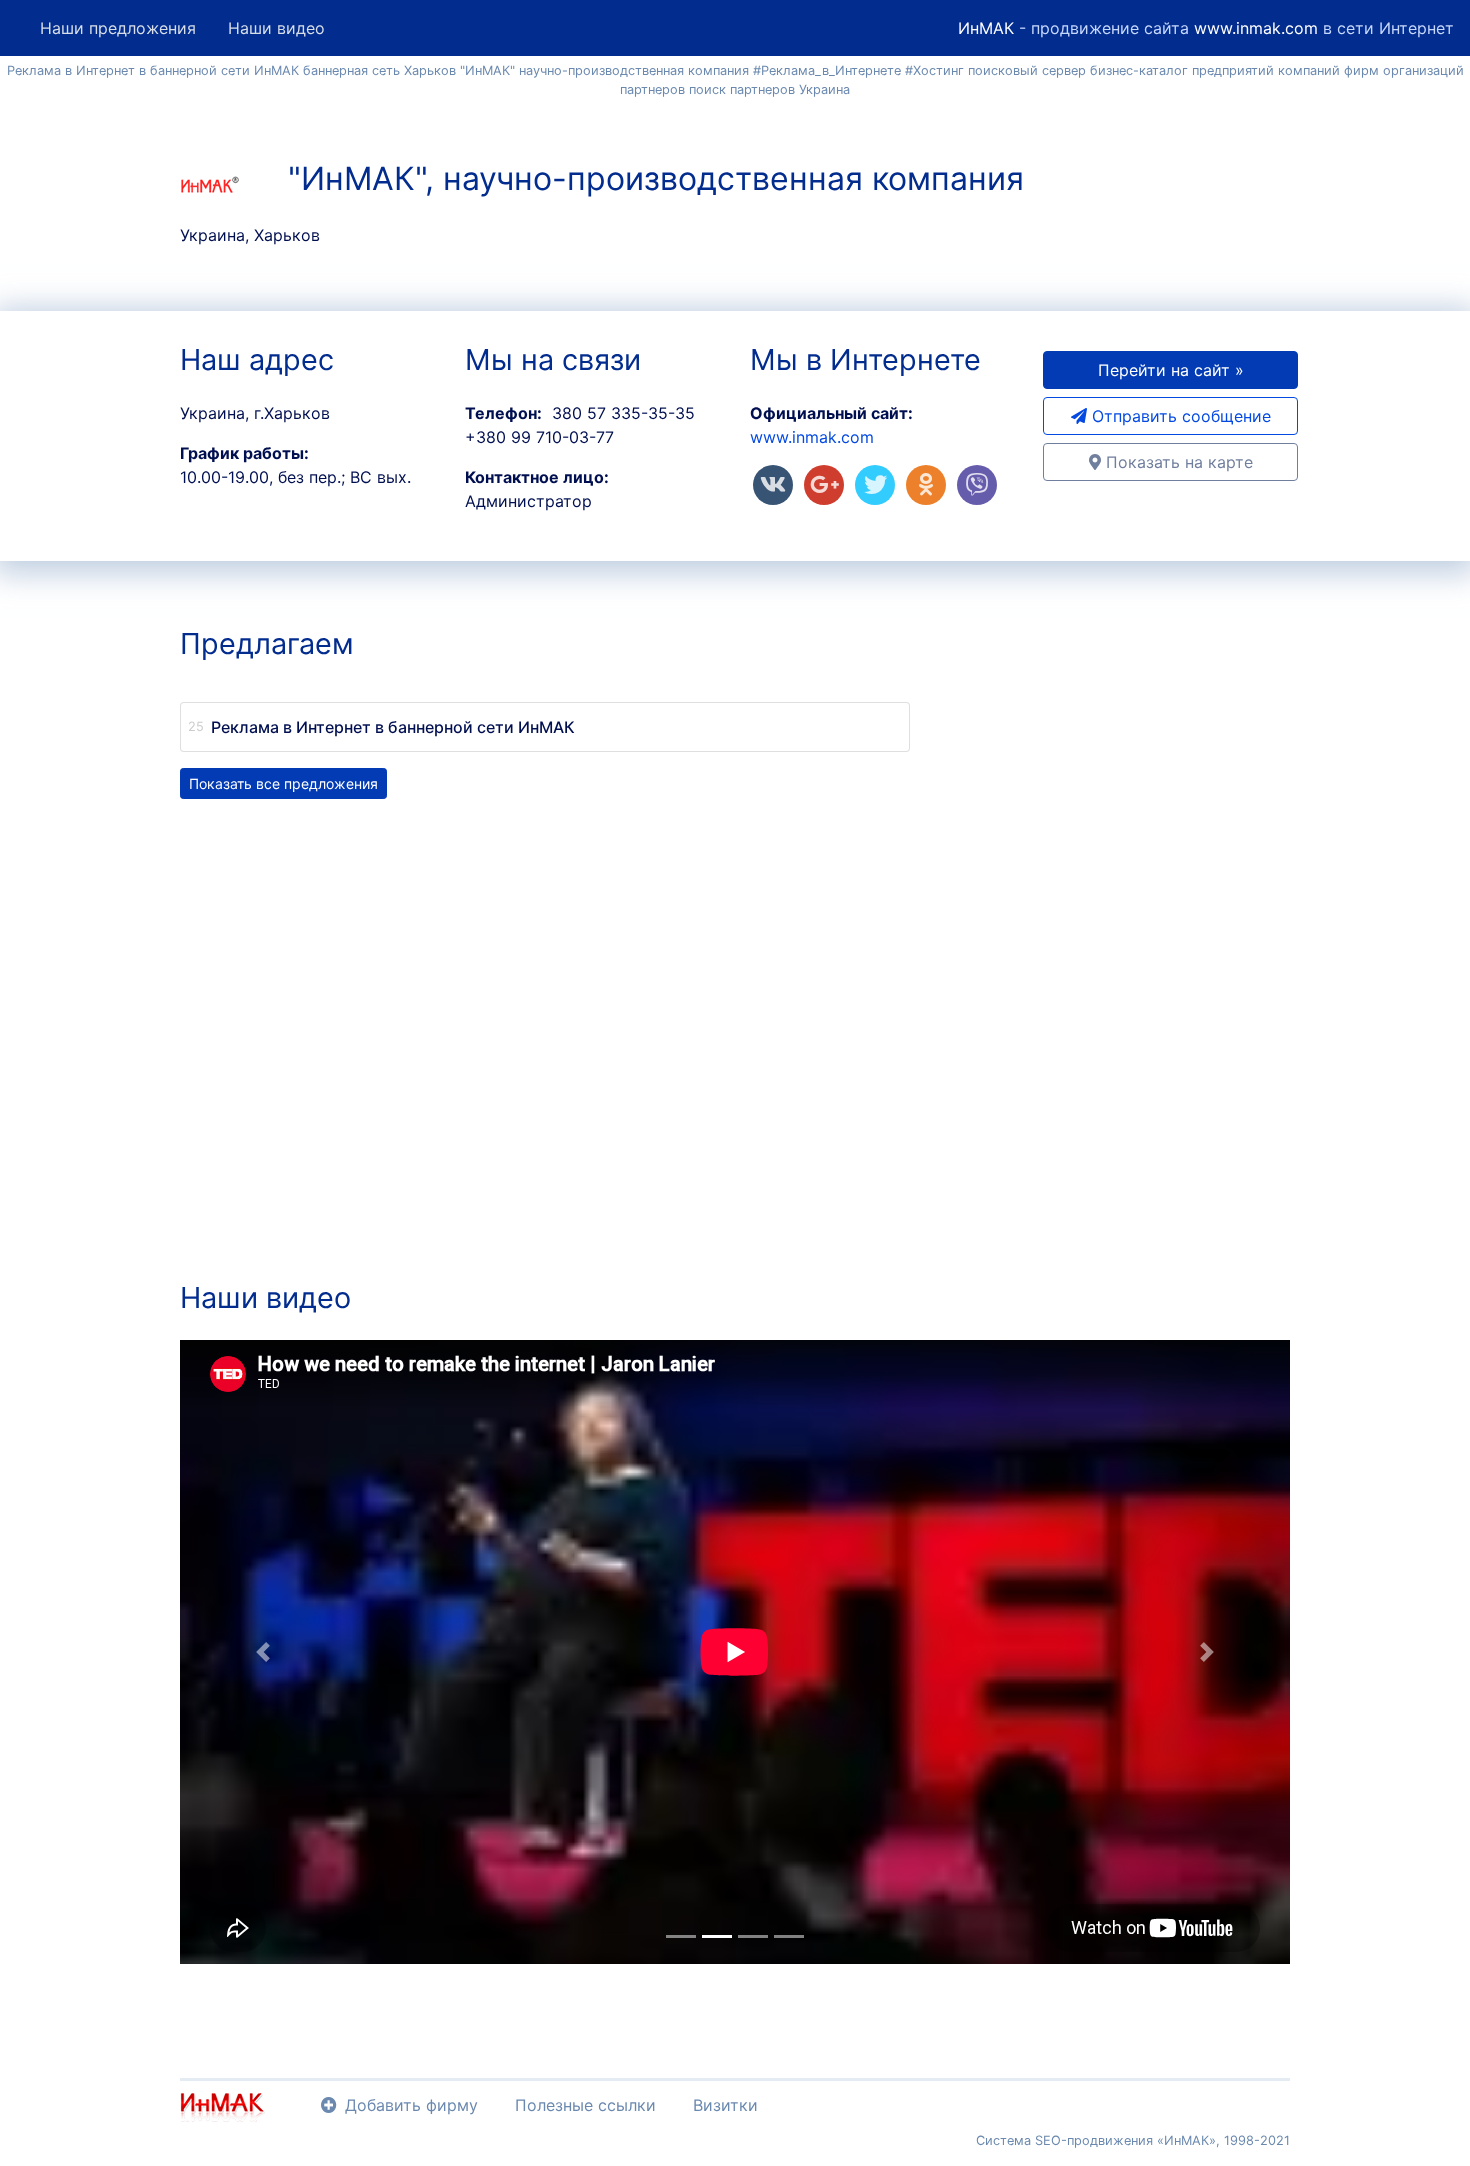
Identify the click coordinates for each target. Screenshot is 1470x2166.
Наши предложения (118, 28)
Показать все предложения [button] (283, 783)
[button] (263, 1652)
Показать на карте (1177, 462)
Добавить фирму (411, 2105)
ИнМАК (986, 28)
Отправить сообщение (1179, 416)
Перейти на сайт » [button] (1171, 370)
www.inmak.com (1256, 28)
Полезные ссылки (585, 2105)
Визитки (725, 2105)
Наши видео (276, 28)
